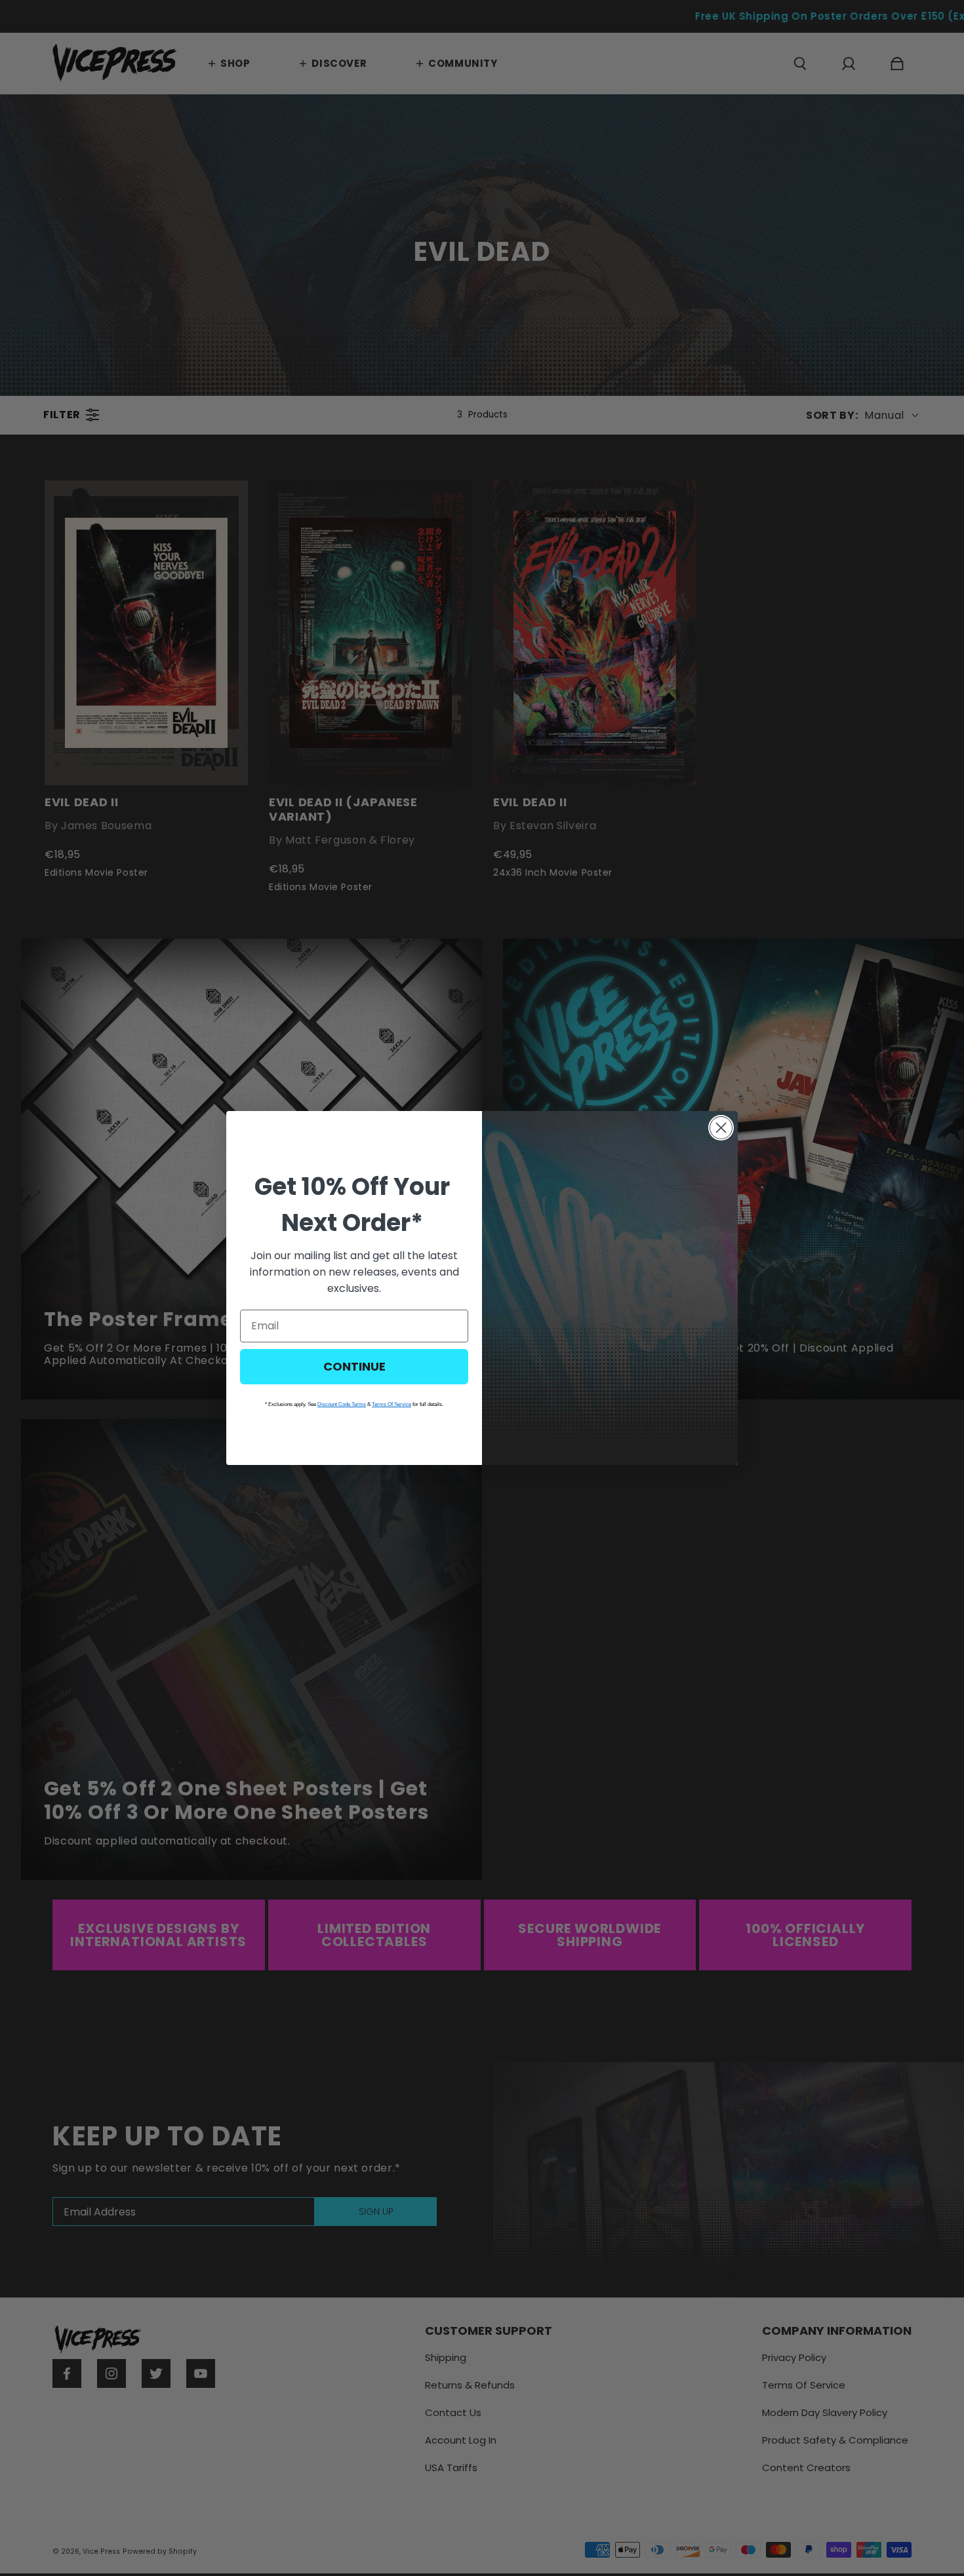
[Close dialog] (721, 1128)
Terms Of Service (392, 1404)
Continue (354, 1366)
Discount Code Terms (342, 1404)
